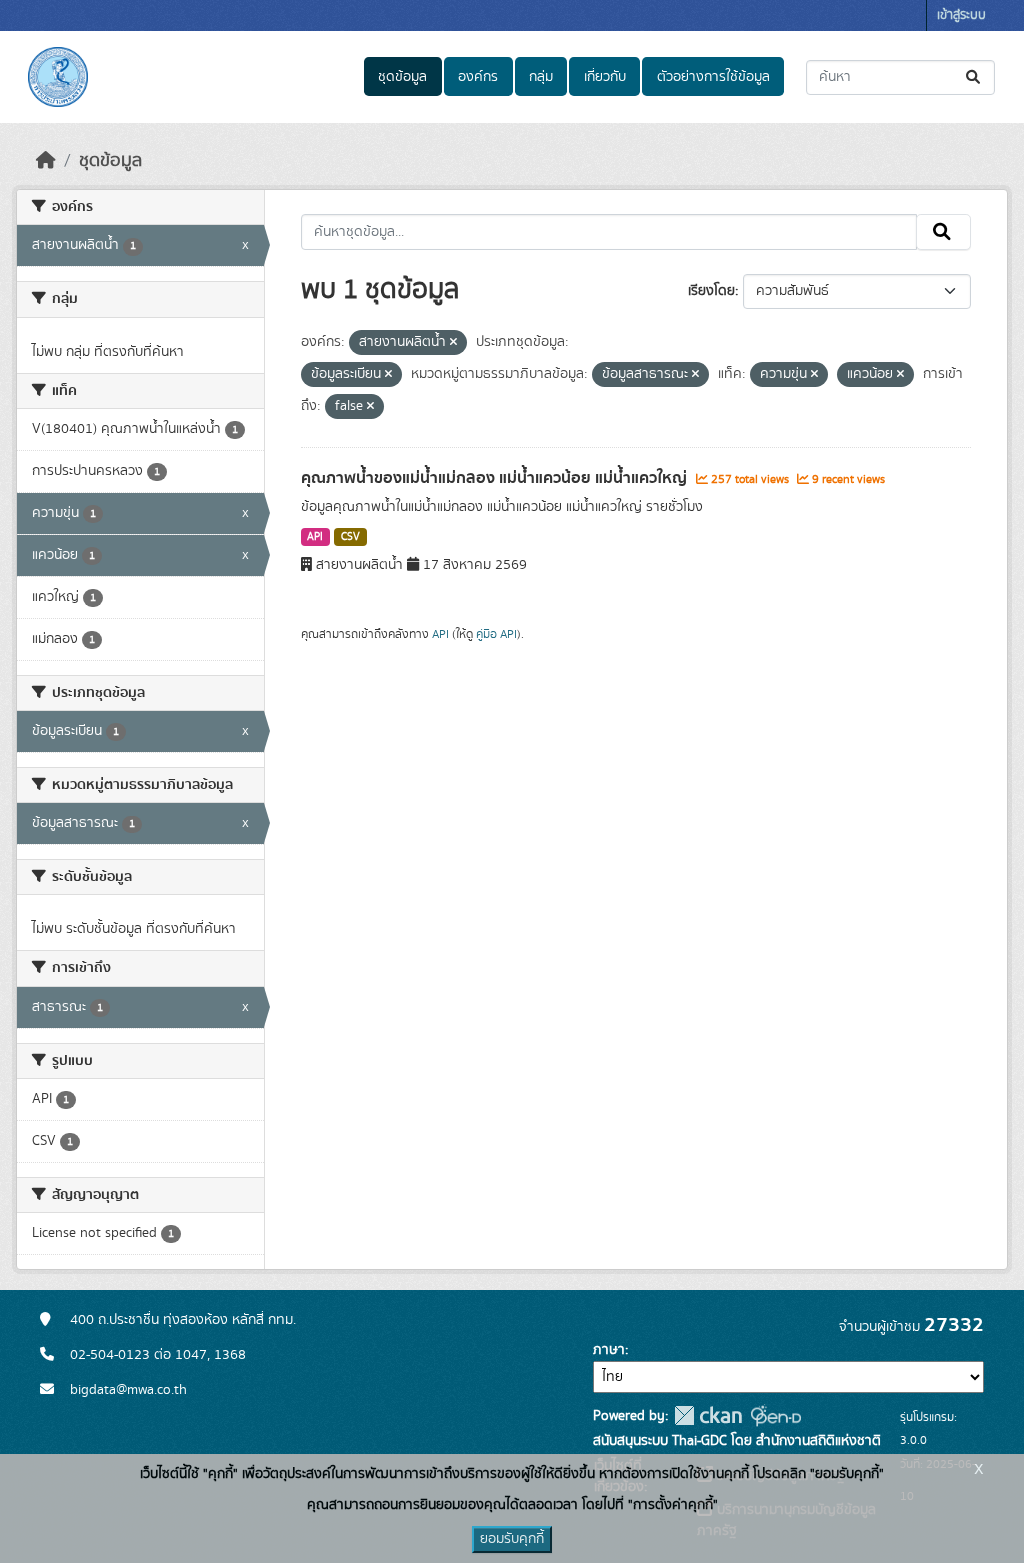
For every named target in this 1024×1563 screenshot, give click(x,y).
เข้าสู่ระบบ (961, 15)
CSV (350, 537)
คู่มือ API (496, 634)
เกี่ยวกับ (605, 77)
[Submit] (974, 77)
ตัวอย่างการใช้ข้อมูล (713, 77)
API (315, 537)
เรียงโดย (711, 291)
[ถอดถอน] (453, 343)
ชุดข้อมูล (402, 77)
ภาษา (609, 1350)
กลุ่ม (541, 77)
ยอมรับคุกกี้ (512, 1539)
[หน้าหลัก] (46, 161)
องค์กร (478, 77)
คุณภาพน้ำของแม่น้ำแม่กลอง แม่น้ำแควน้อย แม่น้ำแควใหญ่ (496, 478)
